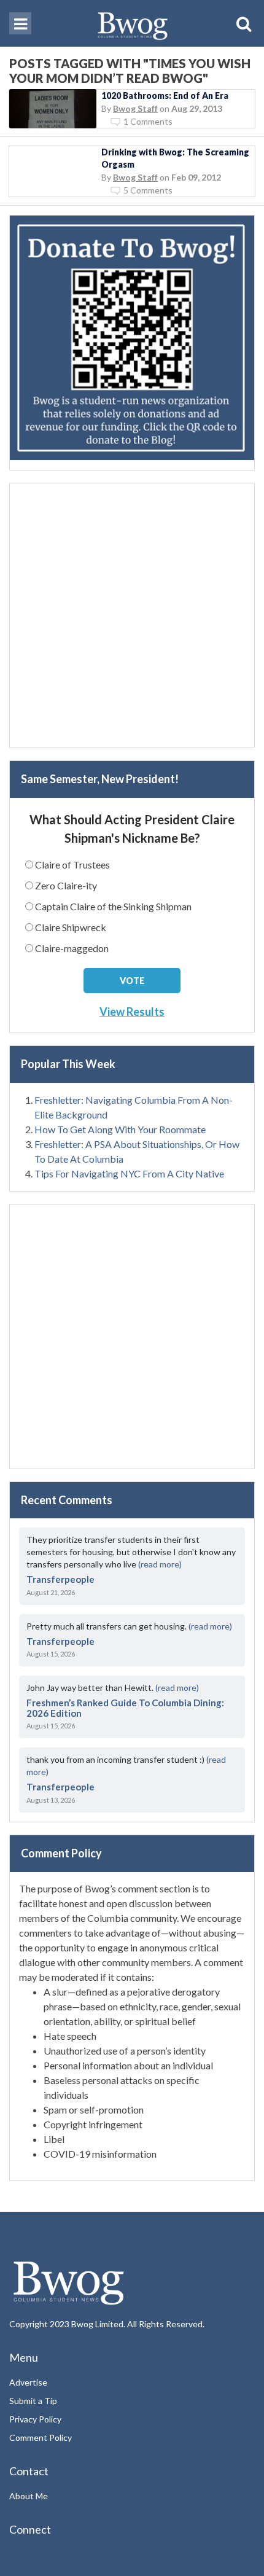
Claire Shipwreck (71, 927)
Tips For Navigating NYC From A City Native (129, 1173)
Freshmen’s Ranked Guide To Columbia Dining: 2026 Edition (125, 1708)
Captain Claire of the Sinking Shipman (113, 906)
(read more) (160, 1564)
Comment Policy (41, 2437)
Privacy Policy (35, 2419)
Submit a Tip (33, 2401)
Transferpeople (60, 1579)
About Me (29, 2496)
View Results (132, 1012)
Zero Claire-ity (66, 885)
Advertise (28, 2382)
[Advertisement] (132, 615)
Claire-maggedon (72, 948)
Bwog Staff (135, 108)
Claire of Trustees (72, 865)
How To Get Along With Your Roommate (120, 1129)
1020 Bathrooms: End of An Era (165, 96)
